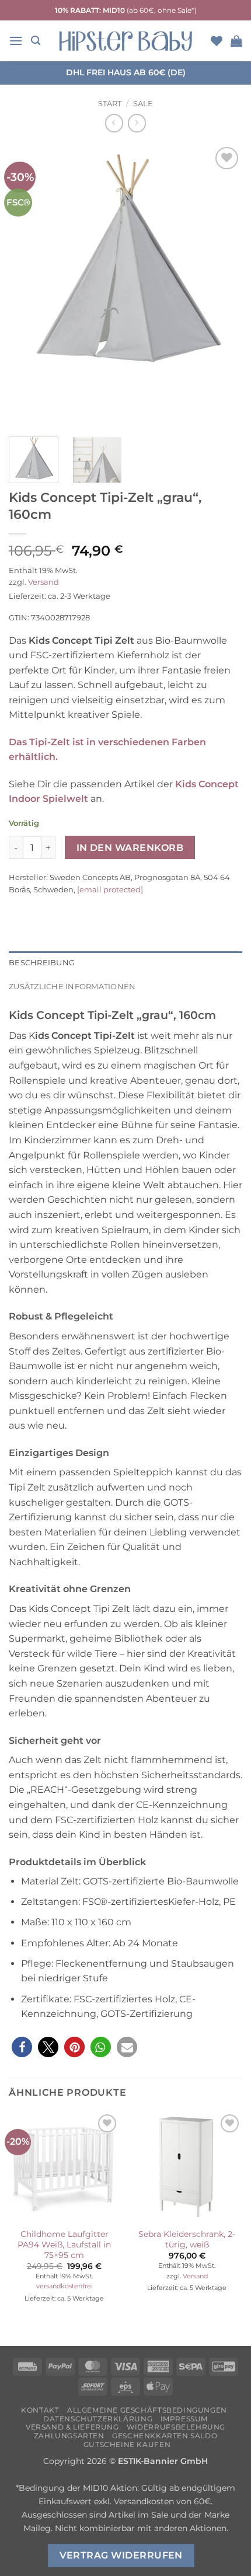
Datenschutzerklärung (98, 2419)
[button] (16, 41)
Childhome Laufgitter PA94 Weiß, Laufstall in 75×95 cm (64, 2244)
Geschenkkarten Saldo (165, 2436)
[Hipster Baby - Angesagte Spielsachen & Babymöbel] (125, 41)
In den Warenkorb (130, 848)
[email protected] (110, 889)
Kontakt (40, 2410)
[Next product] (114, 123)
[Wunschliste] (217, 41)
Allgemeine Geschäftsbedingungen (147, 2410)
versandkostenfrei (65, 2286)
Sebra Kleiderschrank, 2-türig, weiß (187, 2239)
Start (110, 104)
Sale (143, 104)
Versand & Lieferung (72, 2427)
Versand (43, 582)
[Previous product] (137, 123)
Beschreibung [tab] (42, 963)
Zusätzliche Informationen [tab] (72, 987)
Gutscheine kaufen (127, 2444)
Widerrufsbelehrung (176, 2427)
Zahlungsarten (69, 2436)
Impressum (184, 2419)
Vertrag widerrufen (121, 2555)
